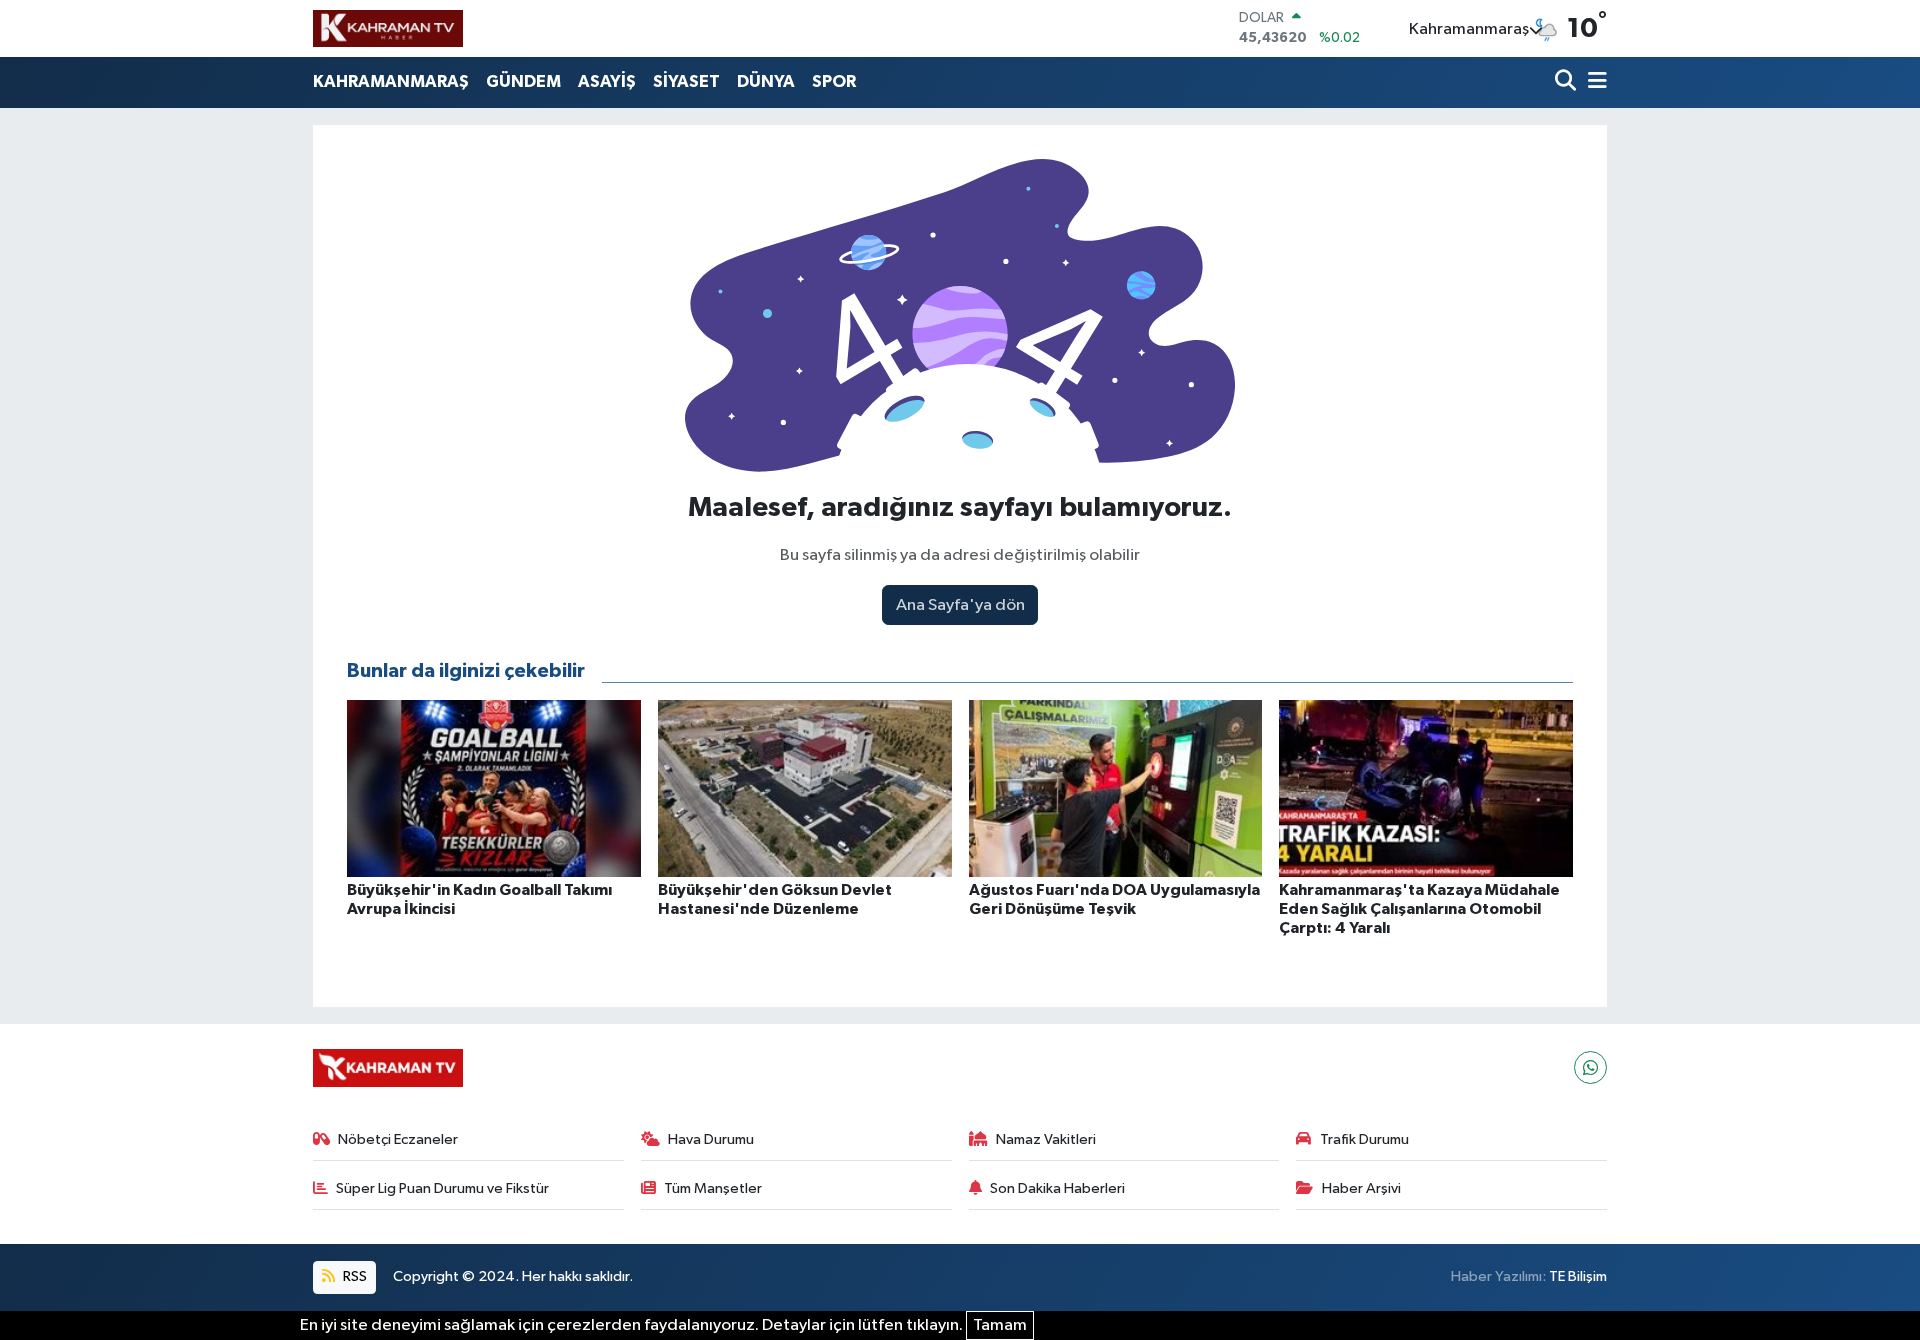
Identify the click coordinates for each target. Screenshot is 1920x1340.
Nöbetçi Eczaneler (398, 1139)
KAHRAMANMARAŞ (391, 81)
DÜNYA (766, 81)
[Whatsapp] (1590, 1067)
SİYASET (686, 81)
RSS (353, 1276)
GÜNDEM (523, 81)
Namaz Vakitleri (1046, 1139)
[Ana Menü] (1594, 82)
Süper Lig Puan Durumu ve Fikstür (442, 1188)
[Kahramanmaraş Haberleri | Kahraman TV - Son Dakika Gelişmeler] (388, 28)
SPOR (834, 81)
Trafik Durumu (1364, 1139)
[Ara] (1567, 82)
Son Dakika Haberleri (1057, 1188)
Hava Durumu (711, 1139)
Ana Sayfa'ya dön (960, 605)
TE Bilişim (1578, 1276)
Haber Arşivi (1361, 1188)
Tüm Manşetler (713, 1188)
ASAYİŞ (607, 81)
